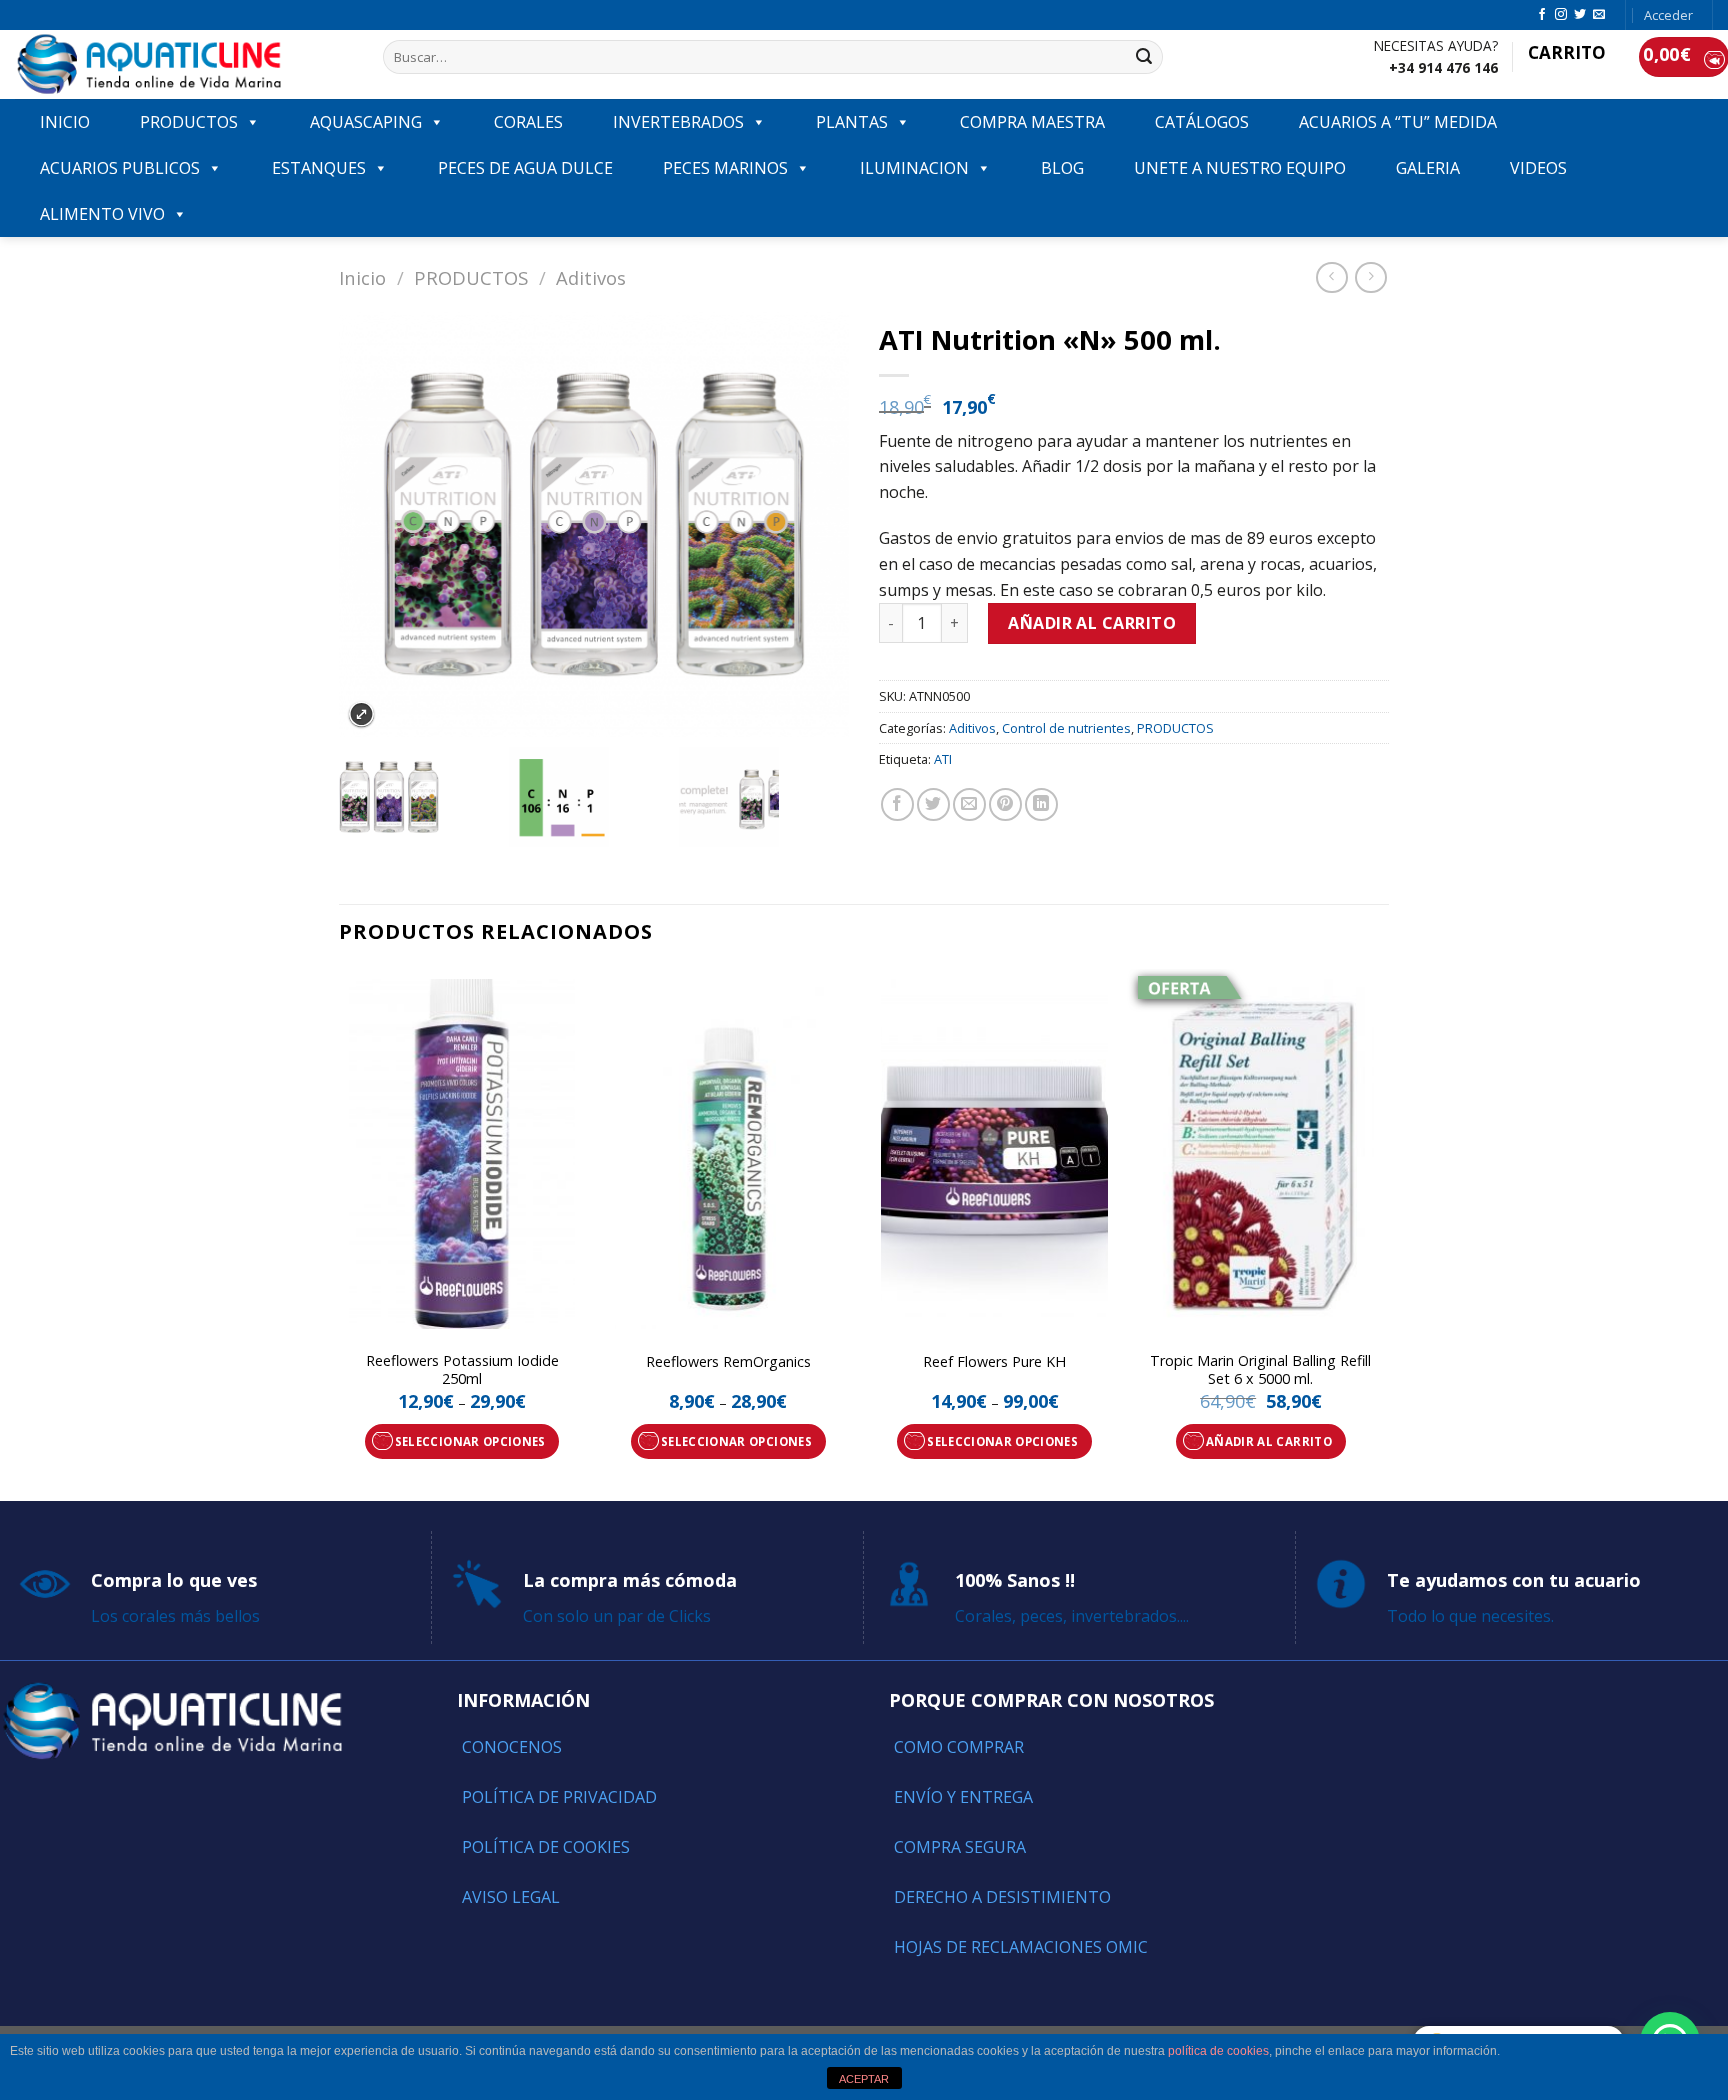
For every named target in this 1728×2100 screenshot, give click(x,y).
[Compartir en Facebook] (897, 804)
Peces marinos (725, 168)
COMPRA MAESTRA (1032, 122)
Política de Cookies (546, 1847)
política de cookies (1218, 2051)
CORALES (528, 122)
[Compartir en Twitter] (933, 804)
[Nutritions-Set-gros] (423, 797)
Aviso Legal (511, 1897)
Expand (361, 714)
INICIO (65, 122)
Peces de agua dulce (525, 168)
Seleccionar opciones (470, 1441)
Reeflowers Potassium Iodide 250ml (462, 1370)
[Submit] (1144, 57)
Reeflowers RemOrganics (728, 1362)
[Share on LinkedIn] (1041, 804)
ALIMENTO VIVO (102, 214)
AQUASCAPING (366, 122)
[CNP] (593, 797)
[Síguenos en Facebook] (1542, 15)
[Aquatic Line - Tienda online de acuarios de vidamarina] (184, 64)
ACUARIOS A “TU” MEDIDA (1398, 122)
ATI (943, 759)
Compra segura (960, 1847)
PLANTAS (852, 122)
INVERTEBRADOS (678, 122)
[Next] (1383, 1233)
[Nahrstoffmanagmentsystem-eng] (763, 797)
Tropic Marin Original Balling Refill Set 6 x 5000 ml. (1260, 1370)
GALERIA (1428, 168)
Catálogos (1202, 122)
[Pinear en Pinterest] (1005, 804)
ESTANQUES (319, 168)
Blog (1062, 168)
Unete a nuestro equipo (1240, 168)
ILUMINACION (914, 168)
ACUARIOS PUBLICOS (120, 168)
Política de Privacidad (559, 1797)
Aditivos (591, 277)
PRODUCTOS (189, 122)
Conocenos (512, 1747)
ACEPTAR (864, 2079)
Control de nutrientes (1066, 728)
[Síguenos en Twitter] (1580, 15)
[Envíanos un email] (1599, 15)
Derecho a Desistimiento (1002, 1897)
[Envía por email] (969, 804)
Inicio (362, 277)
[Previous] (340, 1233)
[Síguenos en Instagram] (1561, 15)
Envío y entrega (963, 1797)
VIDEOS (1538, 168)
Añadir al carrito (1092, 623)
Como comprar (959, 1747)
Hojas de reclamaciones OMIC (1021, 1947)
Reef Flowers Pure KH (994, 1362)
